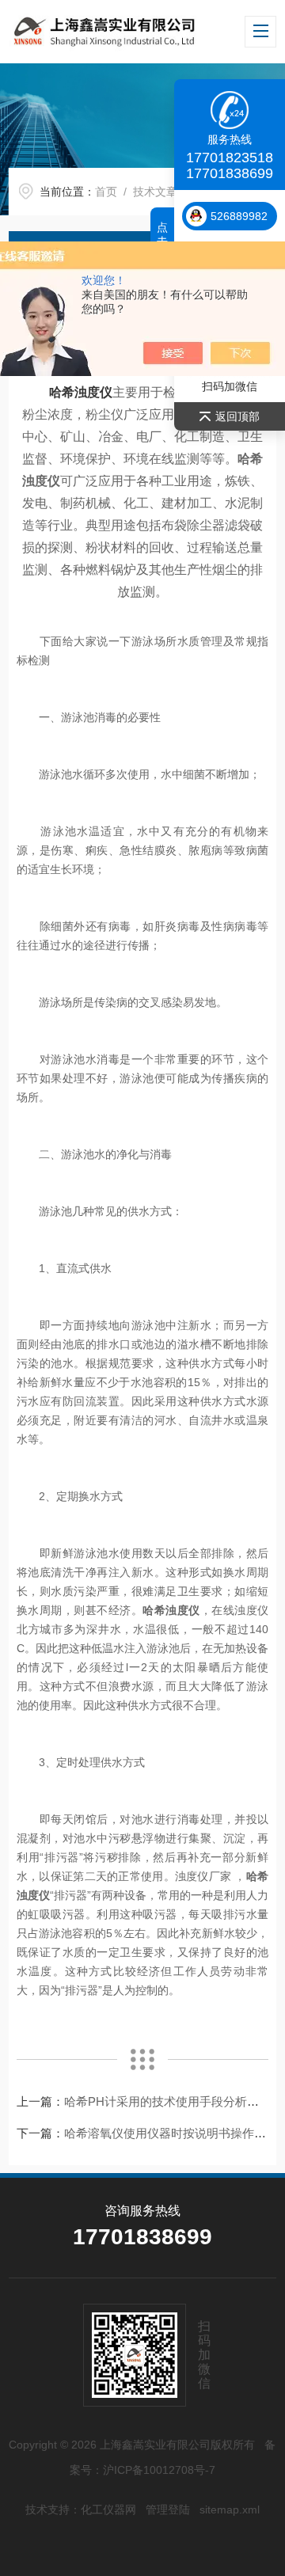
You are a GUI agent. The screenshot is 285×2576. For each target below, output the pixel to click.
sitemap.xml (230, 2510)
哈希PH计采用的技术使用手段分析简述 (167, 2101)
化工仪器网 (108, 2510)
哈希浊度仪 (81, 392)
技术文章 (155, 192)
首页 (106, 192)
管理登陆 (168, 2510)
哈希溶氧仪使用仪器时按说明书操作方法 (171, 2133)
